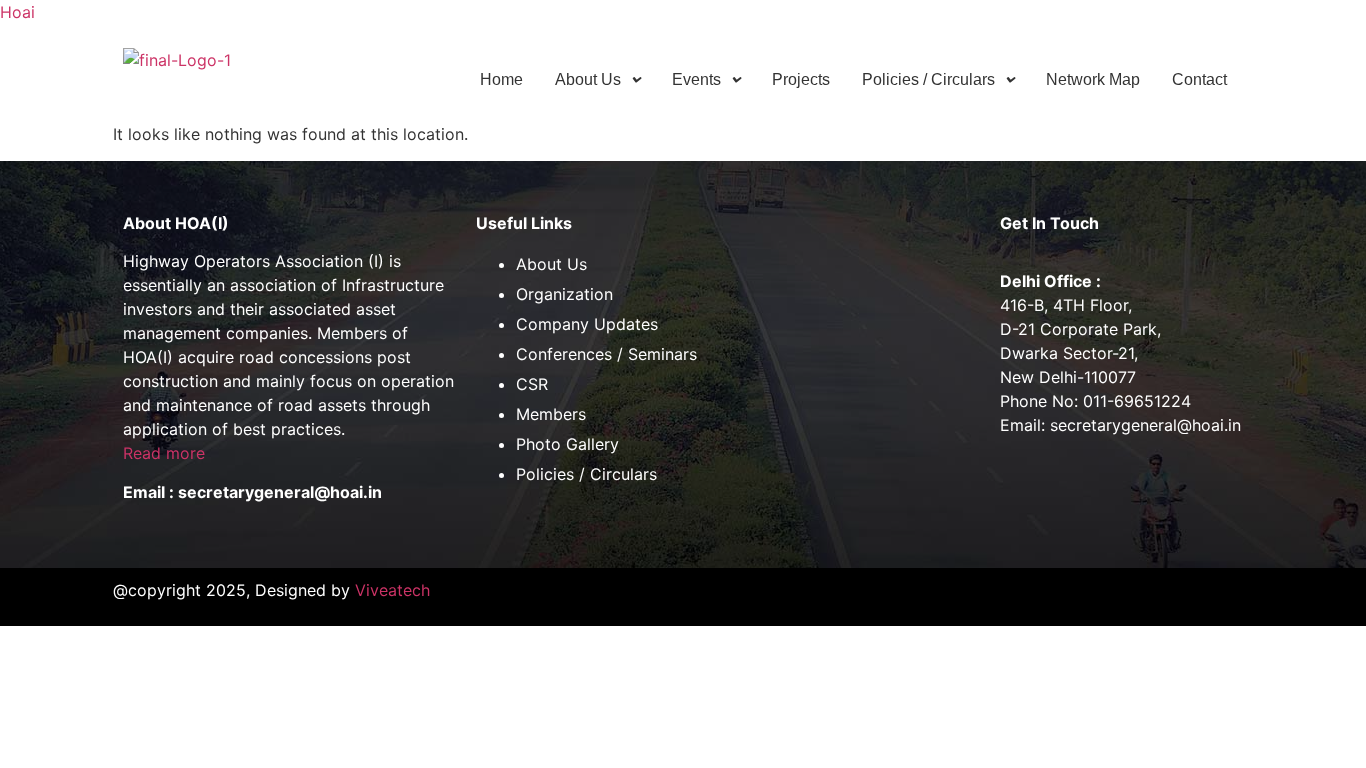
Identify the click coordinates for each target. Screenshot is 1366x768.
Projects (801, 79)
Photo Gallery (567, 444)
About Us (588, 79)
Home (501, 79)
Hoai (17, 12)
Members (551, 414)
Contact (1199, 79)
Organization (564, 294)
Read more (164, 453)
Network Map (1093, 79)
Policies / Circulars (928, 79)
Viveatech (392, 590)
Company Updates (587, 324)
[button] (597, 80)
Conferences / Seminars (606, 354)
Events (696, 79)
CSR (532, 384)
